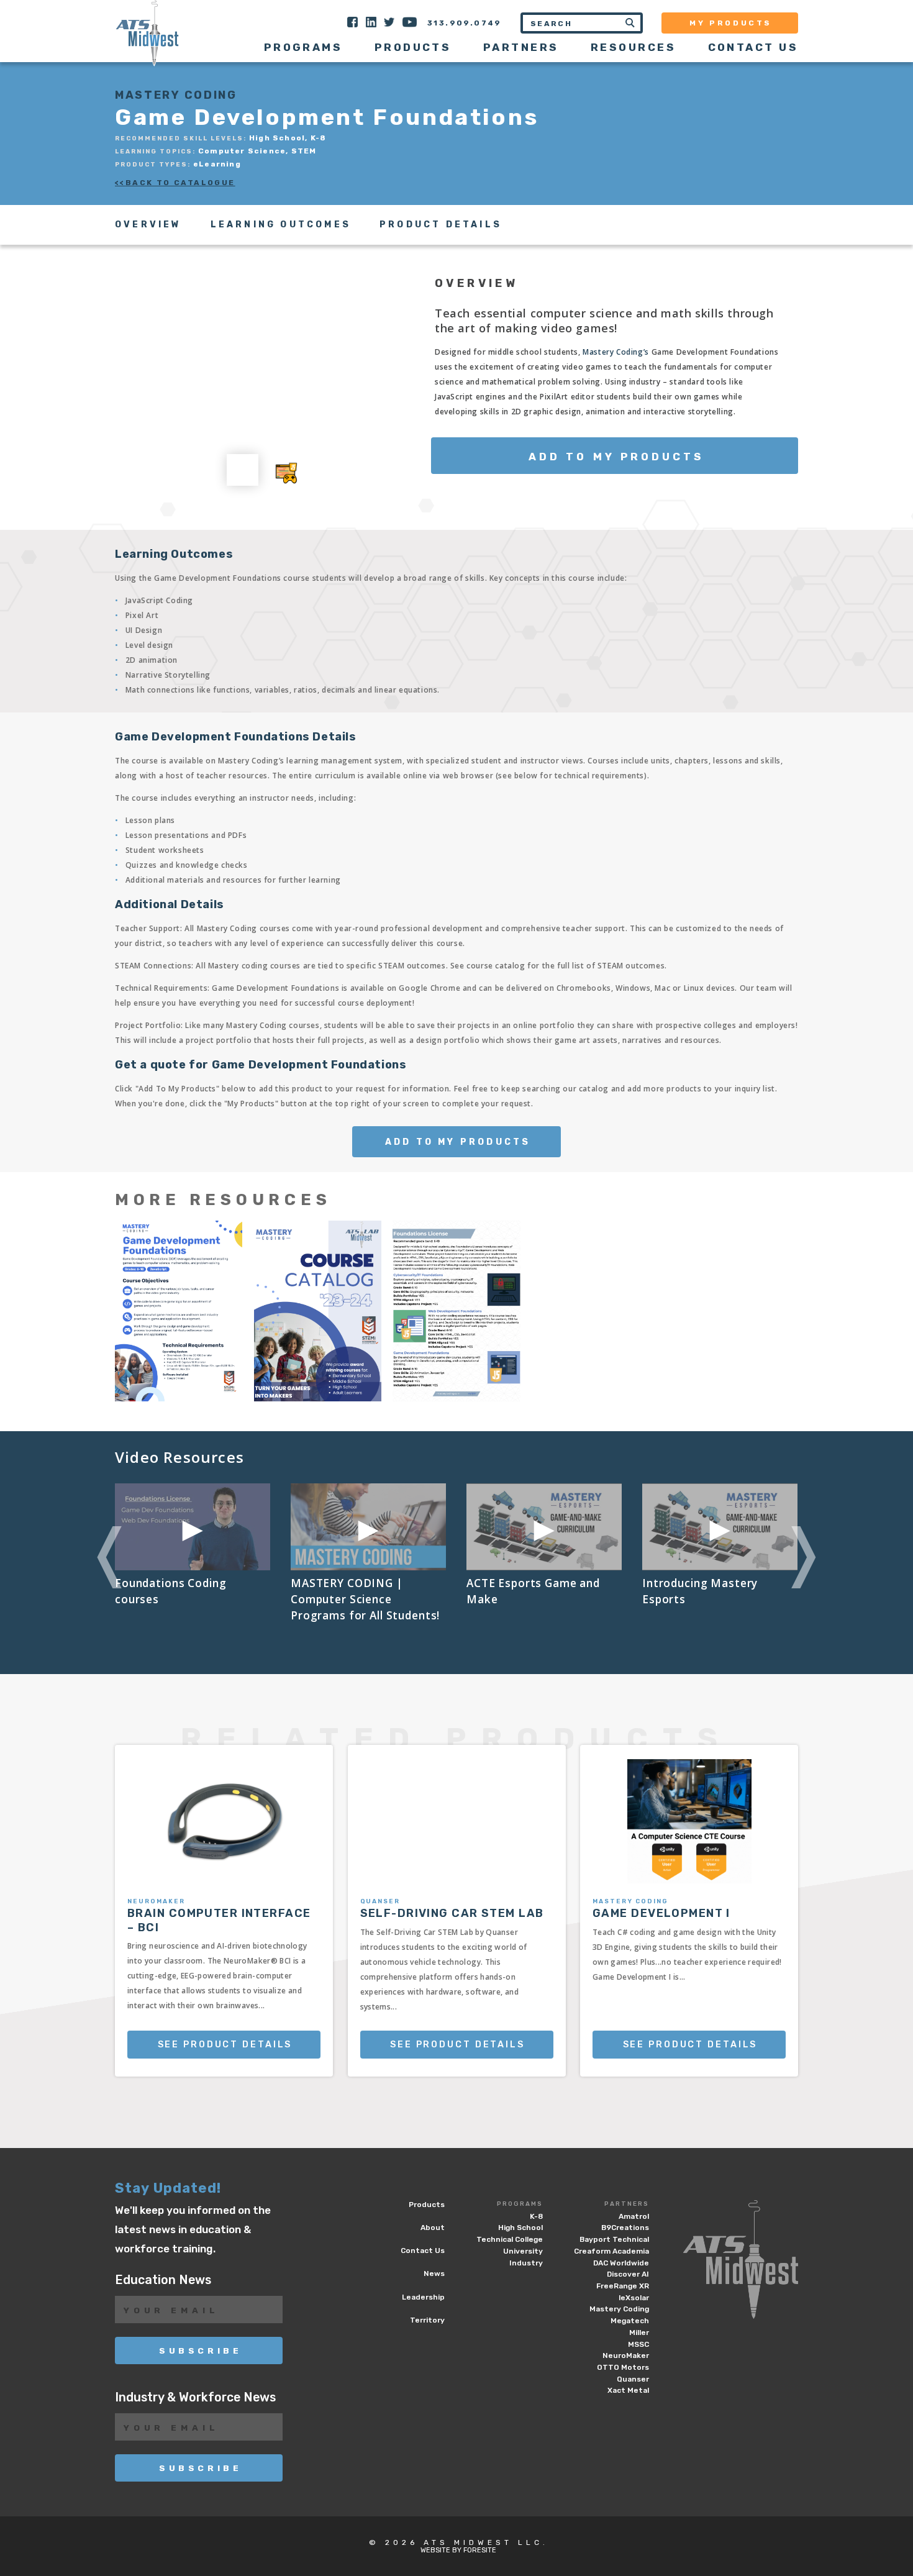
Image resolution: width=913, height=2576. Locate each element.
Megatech (630, 2321)
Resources (633, 47)
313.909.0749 (465, 23)
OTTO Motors (623, 2367)
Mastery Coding (619, 2309)
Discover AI (628, 2274)
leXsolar (634, 2298)
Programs (520, 2204)
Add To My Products (616, 457)
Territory (427, 2320)
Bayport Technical (614, 2239)
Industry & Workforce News (195, 2397)
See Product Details (225, 2045)
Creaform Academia (611, 2251)
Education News (163, 2280)
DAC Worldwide (621, 2263)
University (523, 2251)
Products (413, 47)
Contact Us (753, 47)
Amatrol (634, 2216)
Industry (526, 2263)
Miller (639, 2333)
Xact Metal (628, 2390)
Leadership (423, 2297)
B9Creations (625, 2228)
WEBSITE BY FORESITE (458, 2550)
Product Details (441, 225)
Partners (627, 2204)
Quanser (633, 2379)
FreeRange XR (623, 2286)
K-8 (536, 2216)
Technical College (510, 2239)
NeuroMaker (626, 2355)
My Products (731, 23)
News (434, 2273)
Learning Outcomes (281, 225)
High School (520, 2228)
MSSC (638, 2344)
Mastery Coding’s (616, 352)
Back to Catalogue (180, 183)
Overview (148, 225)
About (433, 2228)
